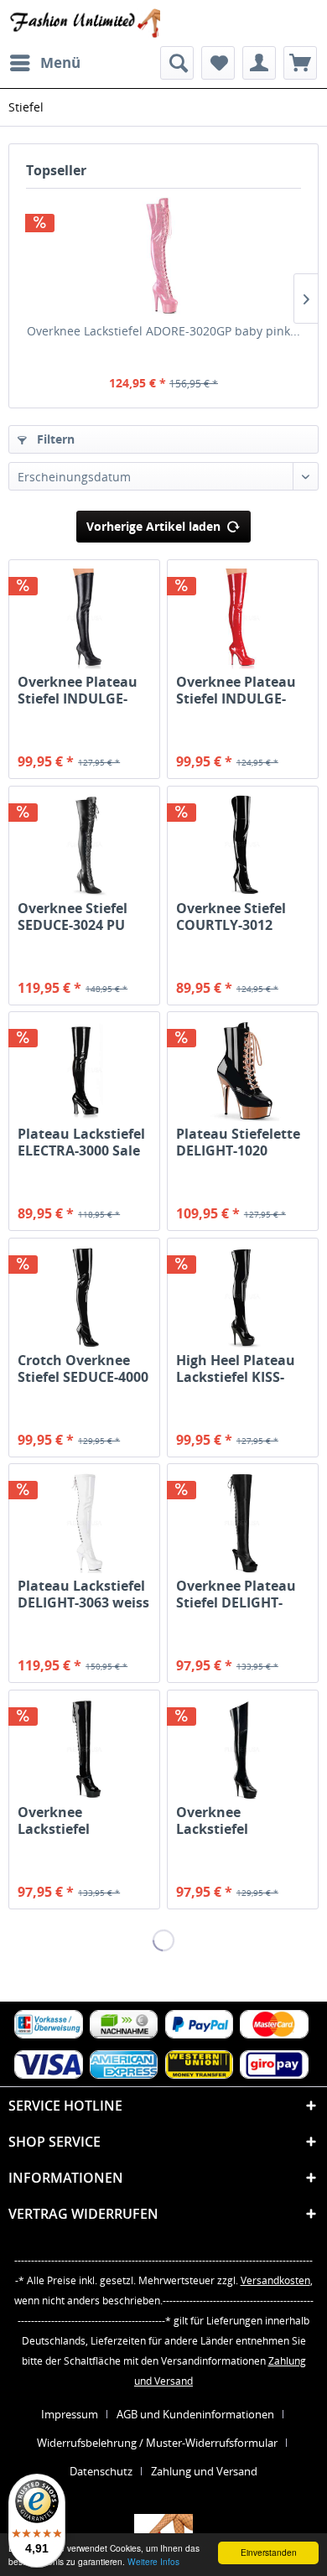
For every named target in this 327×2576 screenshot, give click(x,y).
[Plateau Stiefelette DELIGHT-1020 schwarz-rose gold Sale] (243, 1071)
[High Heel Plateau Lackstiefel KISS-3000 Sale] (243, 1297)
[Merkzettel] (218, 63)
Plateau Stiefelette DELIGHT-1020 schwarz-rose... (238, 1142)
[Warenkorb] (300, 63)
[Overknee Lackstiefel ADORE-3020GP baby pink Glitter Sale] (163, 256)
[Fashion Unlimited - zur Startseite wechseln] (84, 23)
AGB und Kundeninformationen (195, 2414)
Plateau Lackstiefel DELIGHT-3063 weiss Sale (83, 1594)
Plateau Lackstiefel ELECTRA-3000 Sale (81, 1142)
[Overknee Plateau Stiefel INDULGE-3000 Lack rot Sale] (243, 619)
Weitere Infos (153, 2561)
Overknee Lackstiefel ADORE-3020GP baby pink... (163, 331)
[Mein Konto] (259, 63)
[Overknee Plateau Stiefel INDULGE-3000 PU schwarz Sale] (84, 619)
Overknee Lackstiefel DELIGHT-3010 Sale (237, 1820)
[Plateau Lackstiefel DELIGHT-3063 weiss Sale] (84, 1523)
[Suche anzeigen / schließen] (177, 63)
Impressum (70, 2414)
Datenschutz (101, 2471)
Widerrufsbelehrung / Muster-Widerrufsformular (157, 2443)
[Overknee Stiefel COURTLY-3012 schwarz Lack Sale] (243, 845)
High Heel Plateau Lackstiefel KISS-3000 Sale (236, 1368)
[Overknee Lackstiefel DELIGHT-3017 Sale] (84, 1749)
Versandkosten (275, 2280)
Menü (60, 62)
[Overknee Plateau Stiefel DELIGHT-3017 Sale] (243, 1523)
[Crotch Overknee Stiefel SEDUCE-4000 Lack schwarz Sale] (84, 1297)
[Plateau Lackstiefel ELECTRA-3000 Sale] (84, 1071)
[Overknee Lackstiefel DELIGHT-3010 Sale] (243, 1749)
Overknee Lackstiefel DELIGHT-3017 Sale (79, 1820)
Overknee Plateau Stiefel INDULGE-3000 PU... (78, 690)
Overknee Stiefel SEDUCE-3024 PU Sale (73, 917)
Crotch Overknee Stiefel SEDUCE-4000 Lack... (83, 1368)
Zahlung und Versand (204, 2471)
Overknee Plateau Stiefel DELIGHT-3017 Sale (236, 1594)
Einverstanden (269, 2552)
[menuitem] (44, 63)
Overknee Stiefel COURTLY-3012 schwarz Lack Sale (236, 917)
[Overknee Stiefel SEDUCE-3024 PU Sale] (84, 845)
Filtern (54, 439)
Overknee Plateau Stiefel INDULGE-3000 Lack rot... (236, 690)
